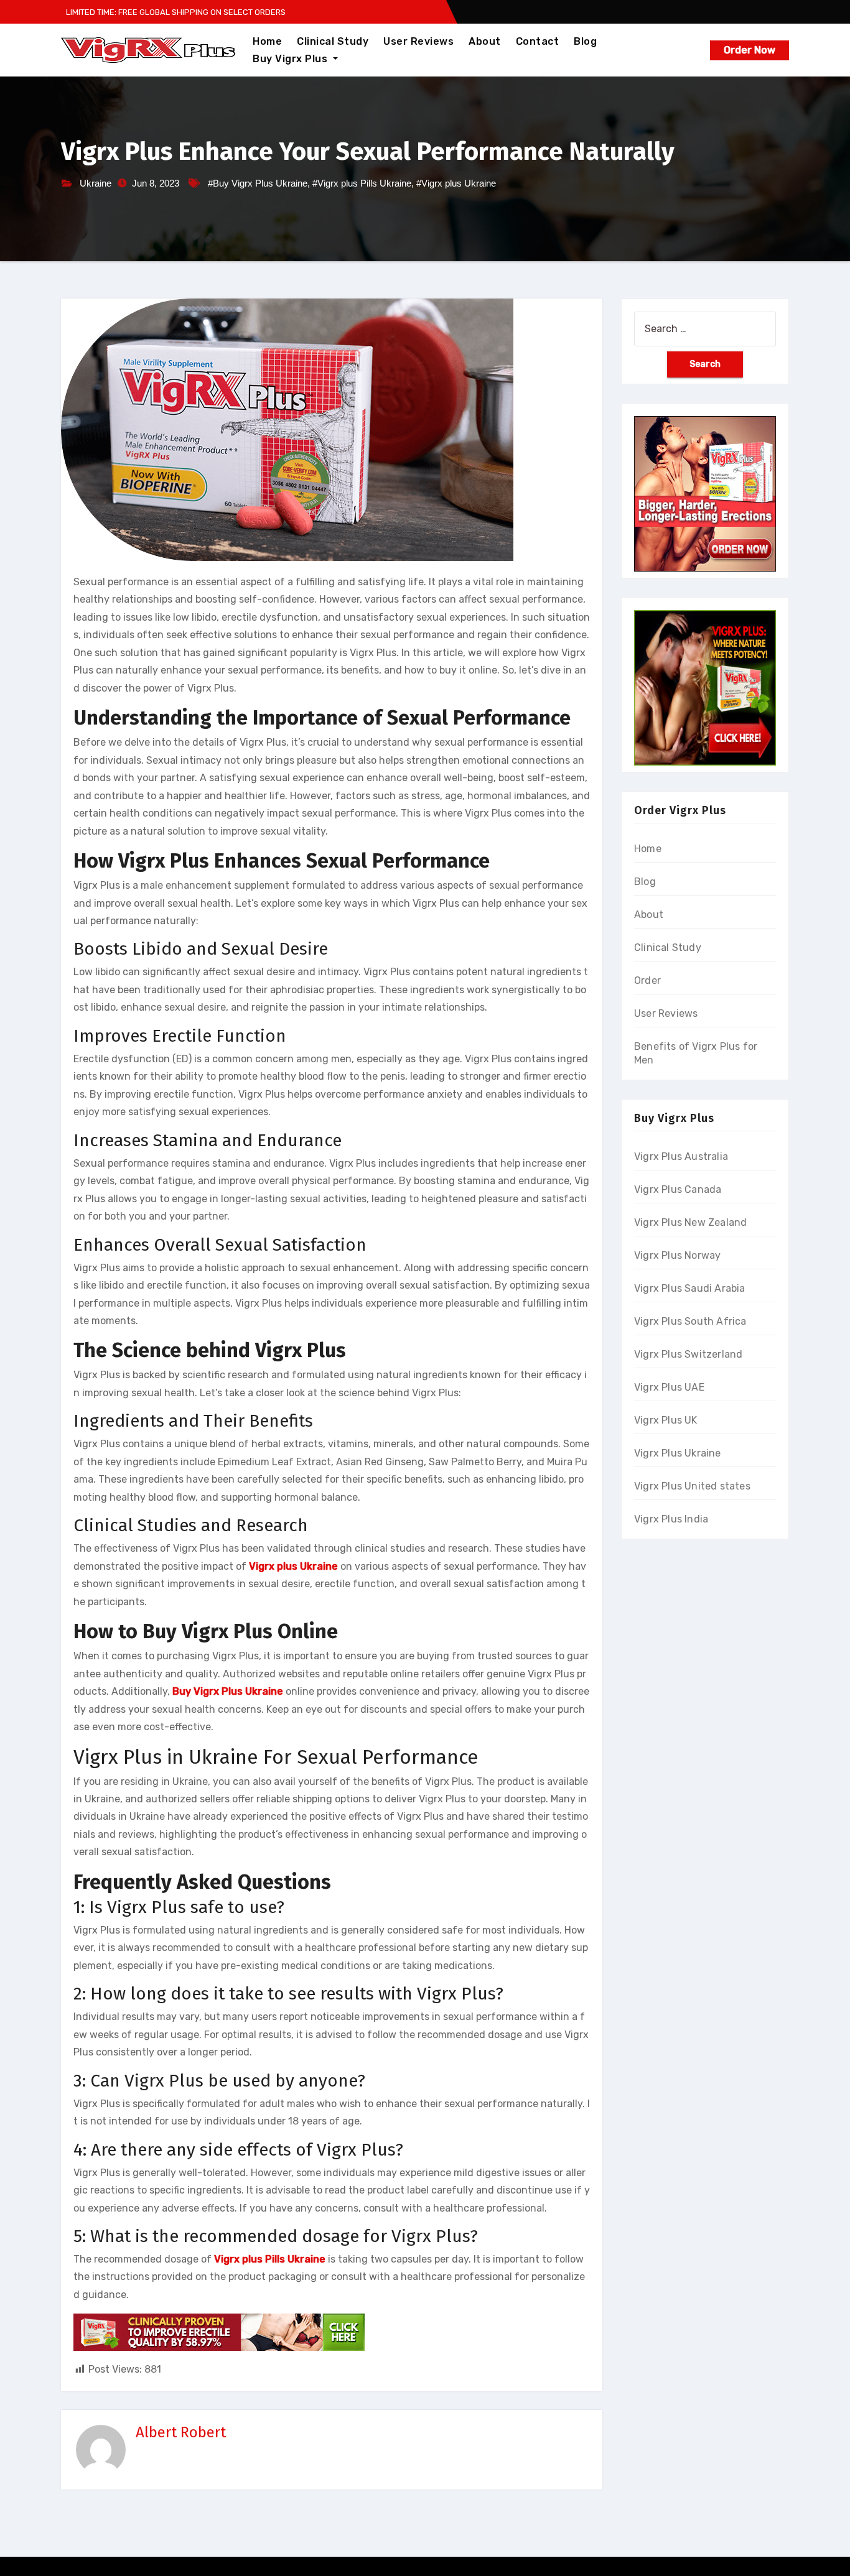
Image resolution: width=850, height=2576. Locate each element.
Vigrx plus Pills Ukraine (270, 2259)
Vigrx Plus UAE (669, 1387)
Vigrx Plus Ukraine (678, 1453)
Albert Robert (181, 2432)
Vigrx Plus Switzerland (688, 1354)
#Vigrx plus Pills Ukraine (362, 183)
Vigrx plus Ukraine (293, 1566)
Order (647, 980)
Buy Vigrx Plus (292, 59)
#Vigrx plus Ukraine (456, 183)
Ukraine (96, 183)
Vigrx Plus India (671, 1519)
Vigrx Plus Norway (677, 1255)
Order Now (750, 50)
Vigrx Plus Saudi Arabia (690, 1288)
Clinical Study (333, 41)
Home (267, 41)
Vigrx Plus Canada (678, 1189)
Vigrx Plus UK (666, 1420)
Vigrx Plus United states (692, 1486)
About (485, 41)
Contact (538, 41)
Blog (585, 41)
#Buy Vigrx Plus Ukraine (258, 183)
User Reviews (418, 41)
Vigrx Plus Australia (681, 1156)
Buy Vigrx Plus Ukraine (228, 1691)
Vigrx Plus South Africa (690, 1321)
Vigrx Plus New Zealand (690, 1222)
